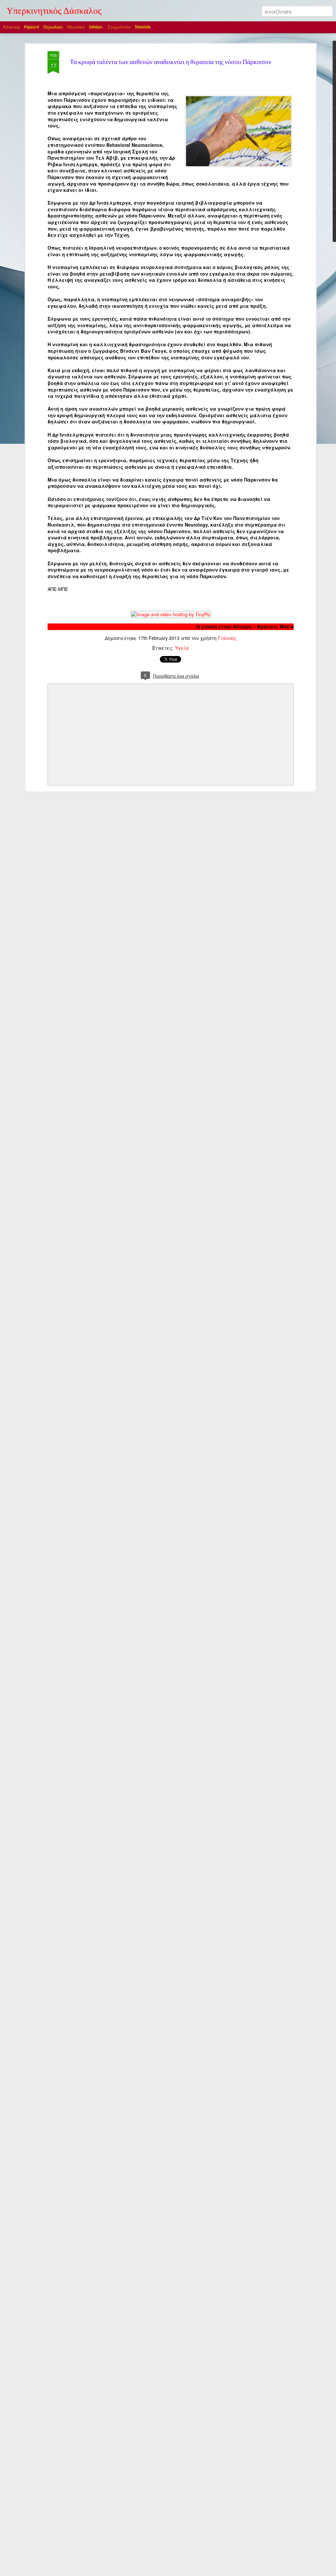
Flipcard (31, 27)
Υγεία (182, 648)
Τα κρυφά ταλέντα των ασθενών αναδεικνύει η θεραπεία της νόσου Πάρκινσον (171, 63)
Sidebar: (96, 27)
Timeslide (143, 27)
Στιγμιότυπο (119, 27)
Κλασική (11, 27)
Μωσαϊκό (76, 27)
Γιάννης (227, 638)
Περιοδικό (53, 27)
